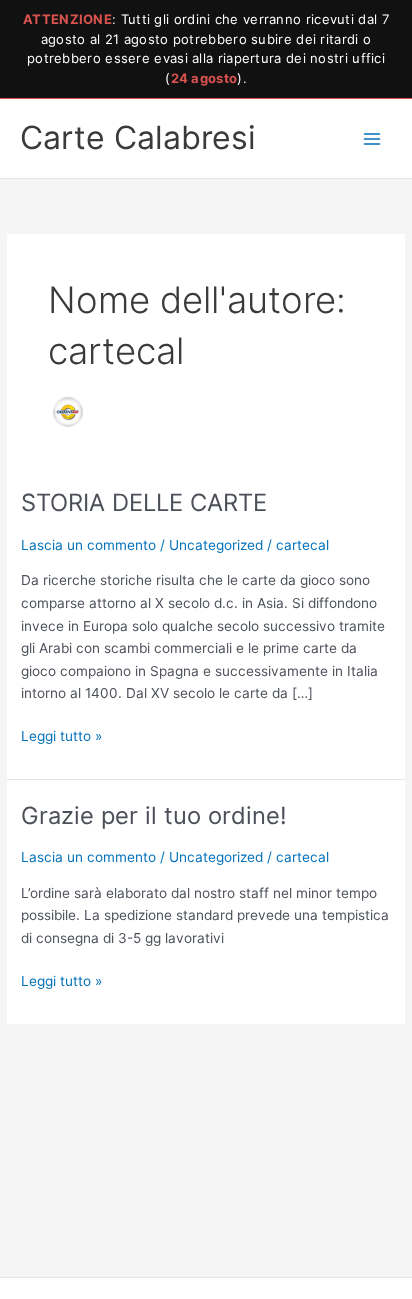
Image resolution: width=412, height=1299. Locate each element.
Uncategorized (216, 545)
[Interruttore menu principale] (372, 138)
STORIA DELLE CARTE (144, 502)
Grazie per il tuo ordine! (154, 815)
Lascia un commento (88, 545)
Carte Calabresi (138, 137)
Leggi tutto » (61, 734)
